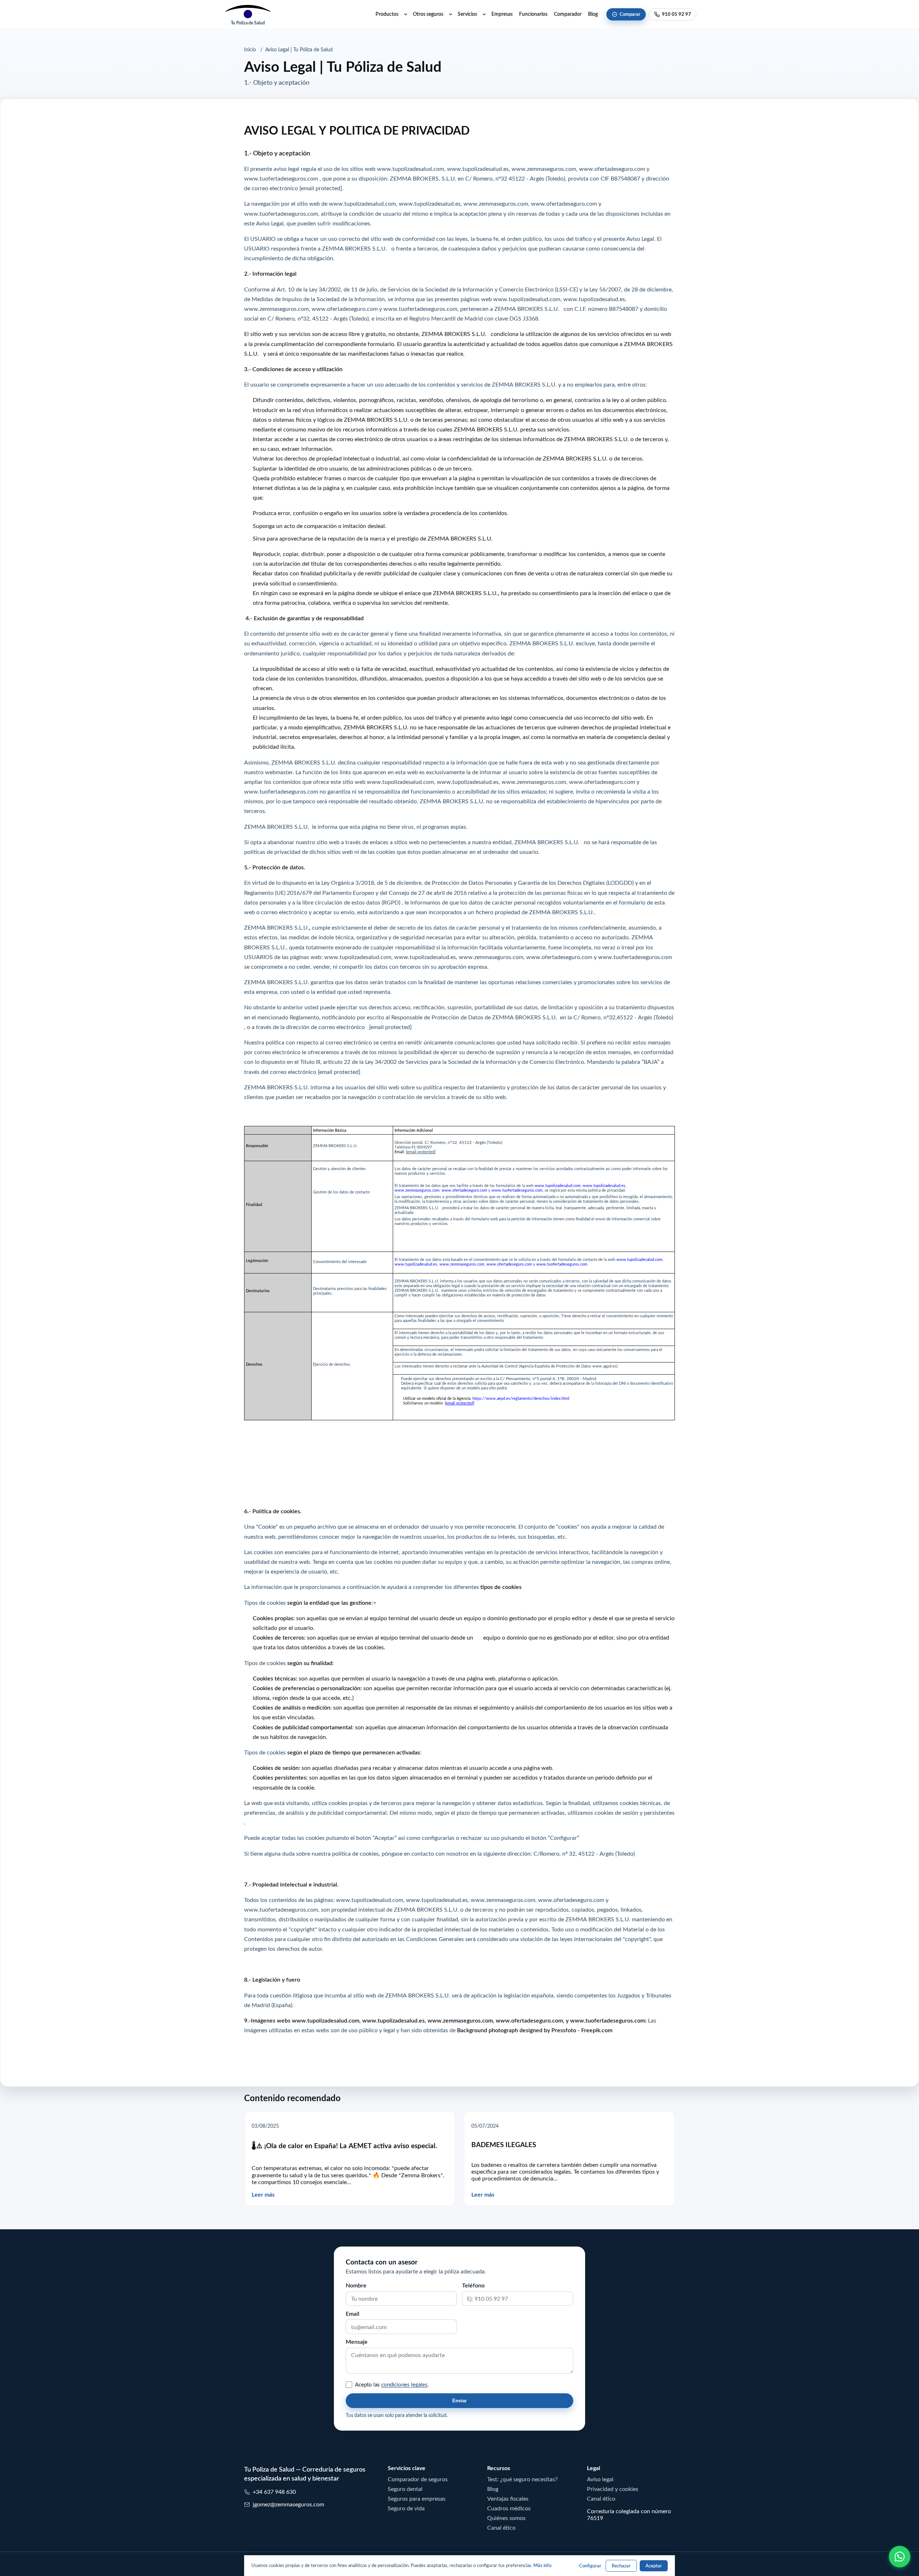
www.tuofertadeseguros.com (281, 178)
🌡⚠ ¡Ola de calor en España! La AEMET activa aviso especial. (344, 2146)
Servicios (467, 14)
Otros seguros (428, 14)
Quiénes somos (506, 2518)
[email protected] (339, 1071)
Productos (387, 14)
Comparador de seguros (418, 2479)
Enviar (459, 2401)
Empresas (502, 14)
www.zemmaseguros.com (544, 168)
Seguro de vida (406, 2508)
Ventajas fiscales (508, 2498)
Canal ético (501, 2528)
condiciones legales (404, 2385)
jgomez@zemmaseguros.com (288, 2504)
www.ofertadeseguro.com (612, 168)
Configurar (590, 2566)
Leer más (263, 2195)
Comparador (568, 14)
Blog (593, 14)
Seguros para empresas (417, 2498)
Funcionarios (533, 14)
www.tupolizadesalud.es (478, 168)
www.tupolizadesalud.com (410, 168)
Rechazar (621, 2566)
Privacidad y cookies (613, 2489)
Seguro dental (405, 2489)
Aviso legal (600, 2479)
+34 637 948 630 (274, 2492)
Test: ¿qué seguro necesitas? (522, 2479)
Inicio (250, 50)
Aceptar (654, 2566)
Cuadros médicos (509, 2508)
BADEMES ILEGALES (504, 2145)
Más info (542, 2565)
